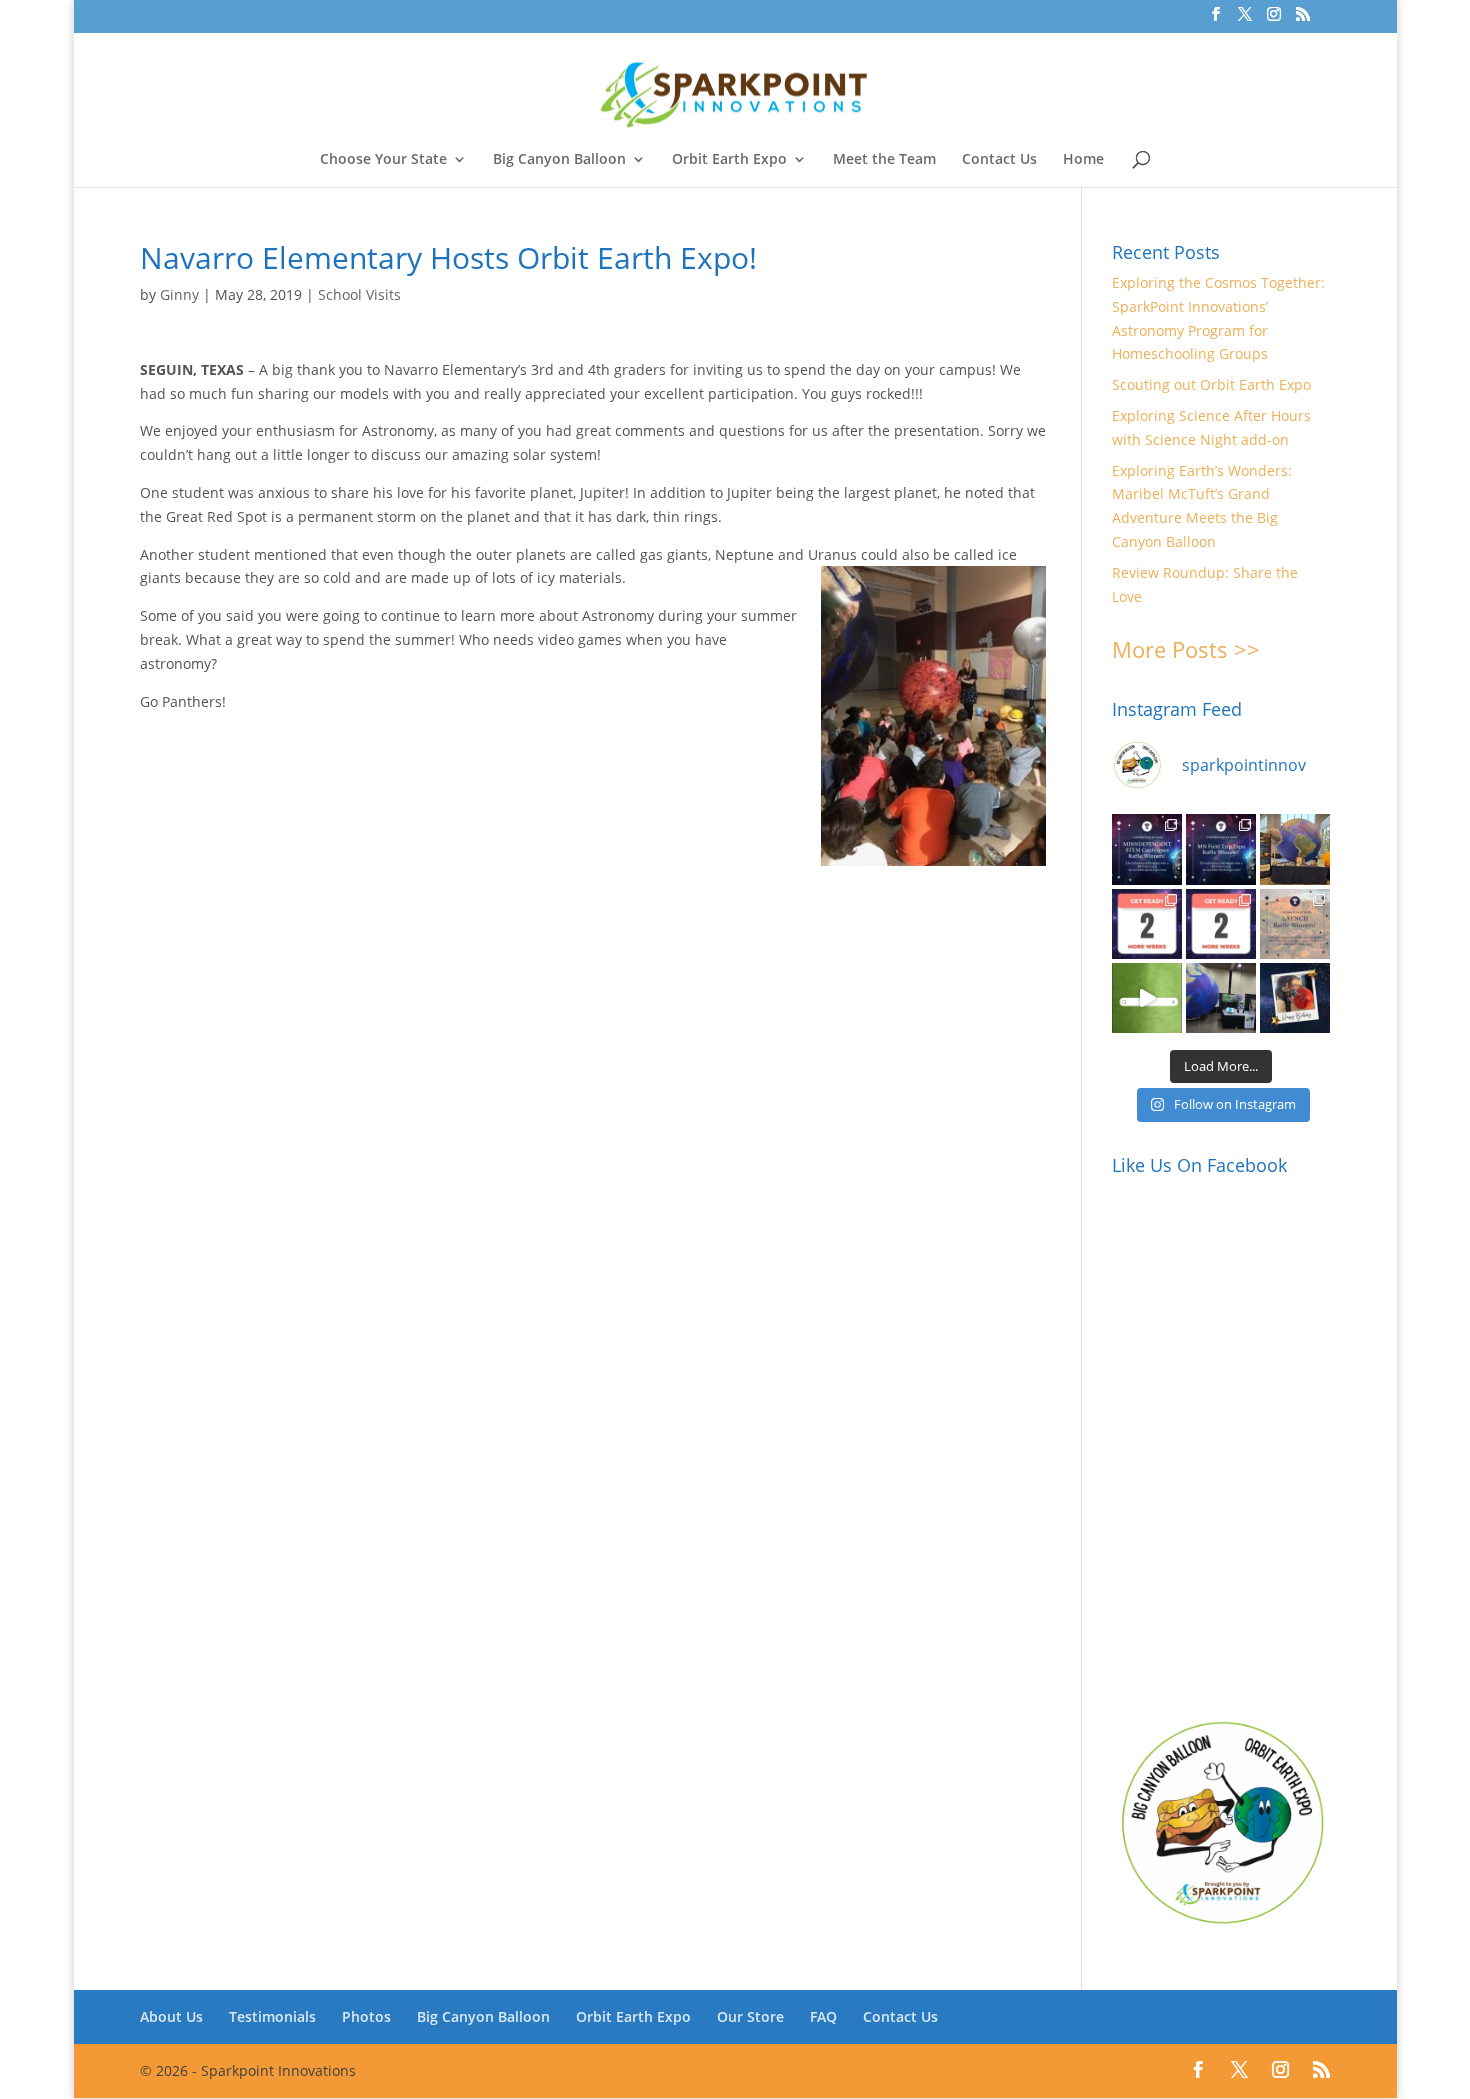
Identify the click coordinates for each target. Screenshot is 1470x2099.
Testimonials (272, 2016)
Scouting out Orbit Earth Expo (1211, 384)
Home (1083, 160)
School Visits (359, 294)
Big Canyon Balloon (559, 160)
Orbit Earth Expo (729, 160)
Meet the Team (884, 160)
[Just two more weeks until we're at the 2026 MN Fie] (1221, 924)
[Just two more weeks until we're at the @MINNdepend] (1147, 924)
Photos (366, 2016)
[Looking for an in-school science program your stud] (1147, 998)
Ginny (179, 294)
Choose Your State (383, 160)
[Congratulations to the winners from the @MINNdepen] (1147, 849)
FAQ (823, 2016)
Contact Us (999, 160)
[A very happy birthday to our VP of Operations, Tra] (1295, 998)
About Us (171, 2016)
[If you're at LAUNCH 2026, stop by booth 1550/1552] (1221, 998)
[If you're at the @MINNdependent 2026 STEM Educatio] (1295, 849)
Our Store (750, 2016)
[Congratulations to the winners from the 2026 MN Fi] (1221, 849)
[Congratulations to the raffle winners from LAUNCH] (1295, 924)
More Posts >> (1186, 649)
